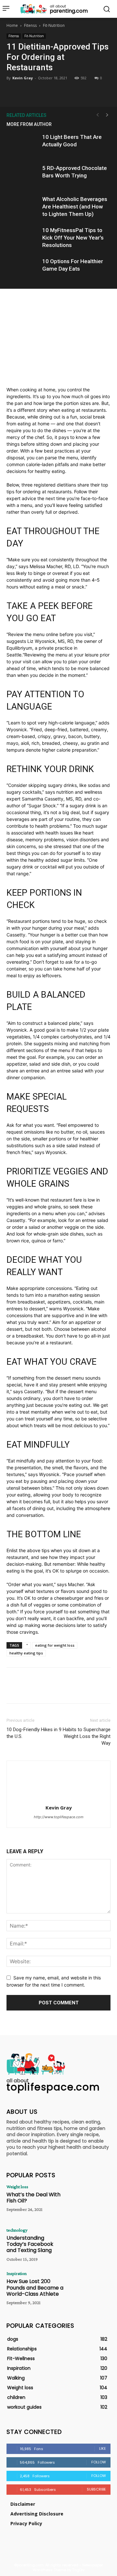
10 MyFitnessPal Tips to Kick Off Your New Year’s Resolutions (73, 238)
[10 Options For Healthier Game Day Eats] (23, 269)
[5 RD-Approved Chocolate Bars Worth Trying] (23, 176)
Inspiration (17, 2273)
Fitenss (30, 25)
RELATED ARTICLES (26, 115)
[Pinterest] (58, 91)
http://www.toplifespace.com (59, 1817)
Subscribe (96, 2489)
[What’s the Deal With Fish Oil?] (90, 2201)
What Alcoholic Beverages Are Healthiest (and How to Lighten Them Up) (75, 207)
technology (17, 2230)
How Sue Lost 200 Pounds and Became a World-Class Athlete (35, 2287)
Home (12, 25)
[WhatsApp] (73, 91)
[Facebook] (28, 91)
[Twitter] (43, 91)
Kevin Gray (23, 78)
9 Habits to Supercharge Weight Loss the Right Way (85, 1736)
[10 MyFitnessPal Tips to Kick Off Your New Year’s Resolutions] (23, 238)
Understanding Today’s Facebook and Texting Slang (30, 2244)
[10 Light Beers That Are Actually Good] (23, 145)
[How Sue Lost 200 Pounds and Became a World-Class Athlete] (90, 2288)
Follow (99, 2462)
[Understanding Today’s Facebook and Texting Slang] (90, 2244)
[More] (88, 91)
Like (103, 2448)
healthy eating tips (26, 1653)
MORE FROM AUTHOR (29, 124)
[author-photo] (58, 1799)
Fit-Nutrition (54, 25)
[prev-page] (97, 115)
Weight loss (17, 2187)
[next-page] (107, 115)
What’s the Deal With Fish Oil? (33, 2198)
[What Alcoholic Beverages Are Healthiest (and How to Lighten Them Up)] (23, 207)
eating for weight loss (55, 1645)
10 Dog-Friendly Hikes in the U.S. (32, 1733)
